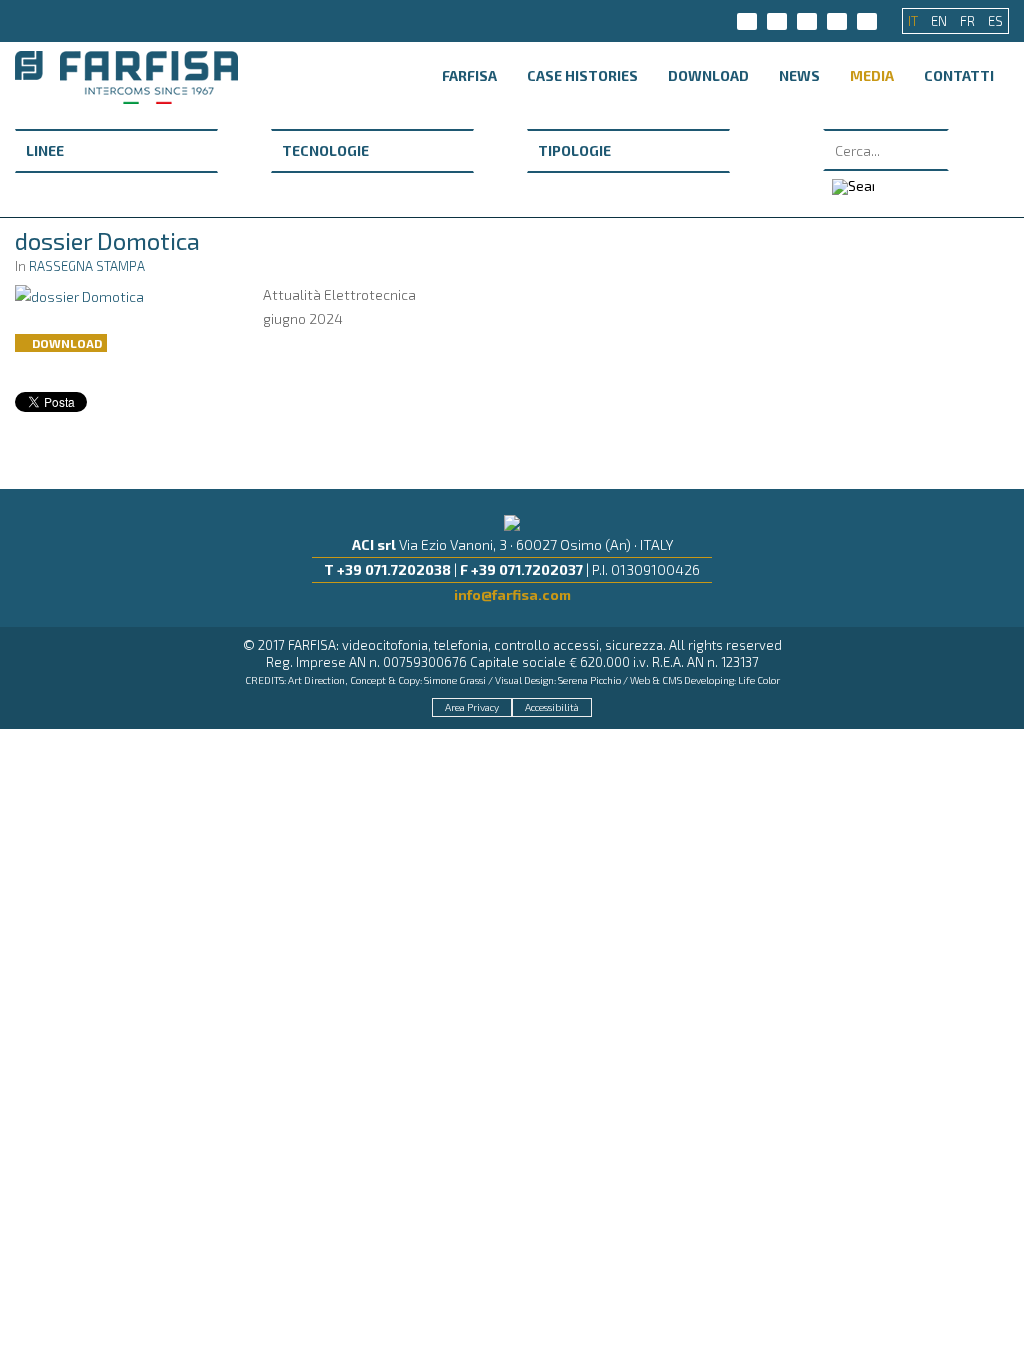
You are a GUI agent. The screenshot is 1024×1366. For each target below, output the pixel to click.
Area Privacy (472, 707)
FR (969, 21)
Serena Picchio (589, 680)
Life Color (759, 680)
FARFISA (469, 75)
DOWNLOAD (708, 75)
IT (914, 21)
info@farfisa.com (512, 594)
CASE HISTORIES (582, 75)
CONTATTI (959, 75)
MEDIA (872, 75)
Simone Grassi (455, 680)
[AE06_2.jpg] (79, 294)
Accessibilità (552, 707)
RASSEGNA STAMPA (87, 266)
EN (940, 21)
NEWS (799, 75)
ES (995, 21)
